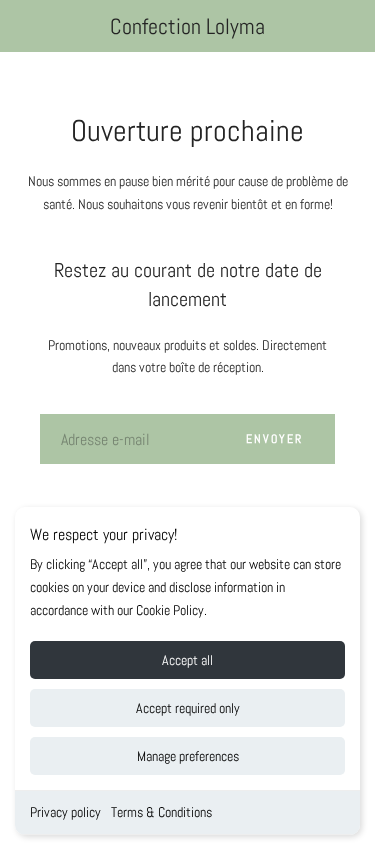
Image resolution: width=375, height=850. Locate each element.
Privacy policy (65, 812)
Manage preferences (188, 756)
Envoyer (274, 439)
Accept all (187, 660)
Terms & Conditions (161, 812)
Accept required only (188, 708)
